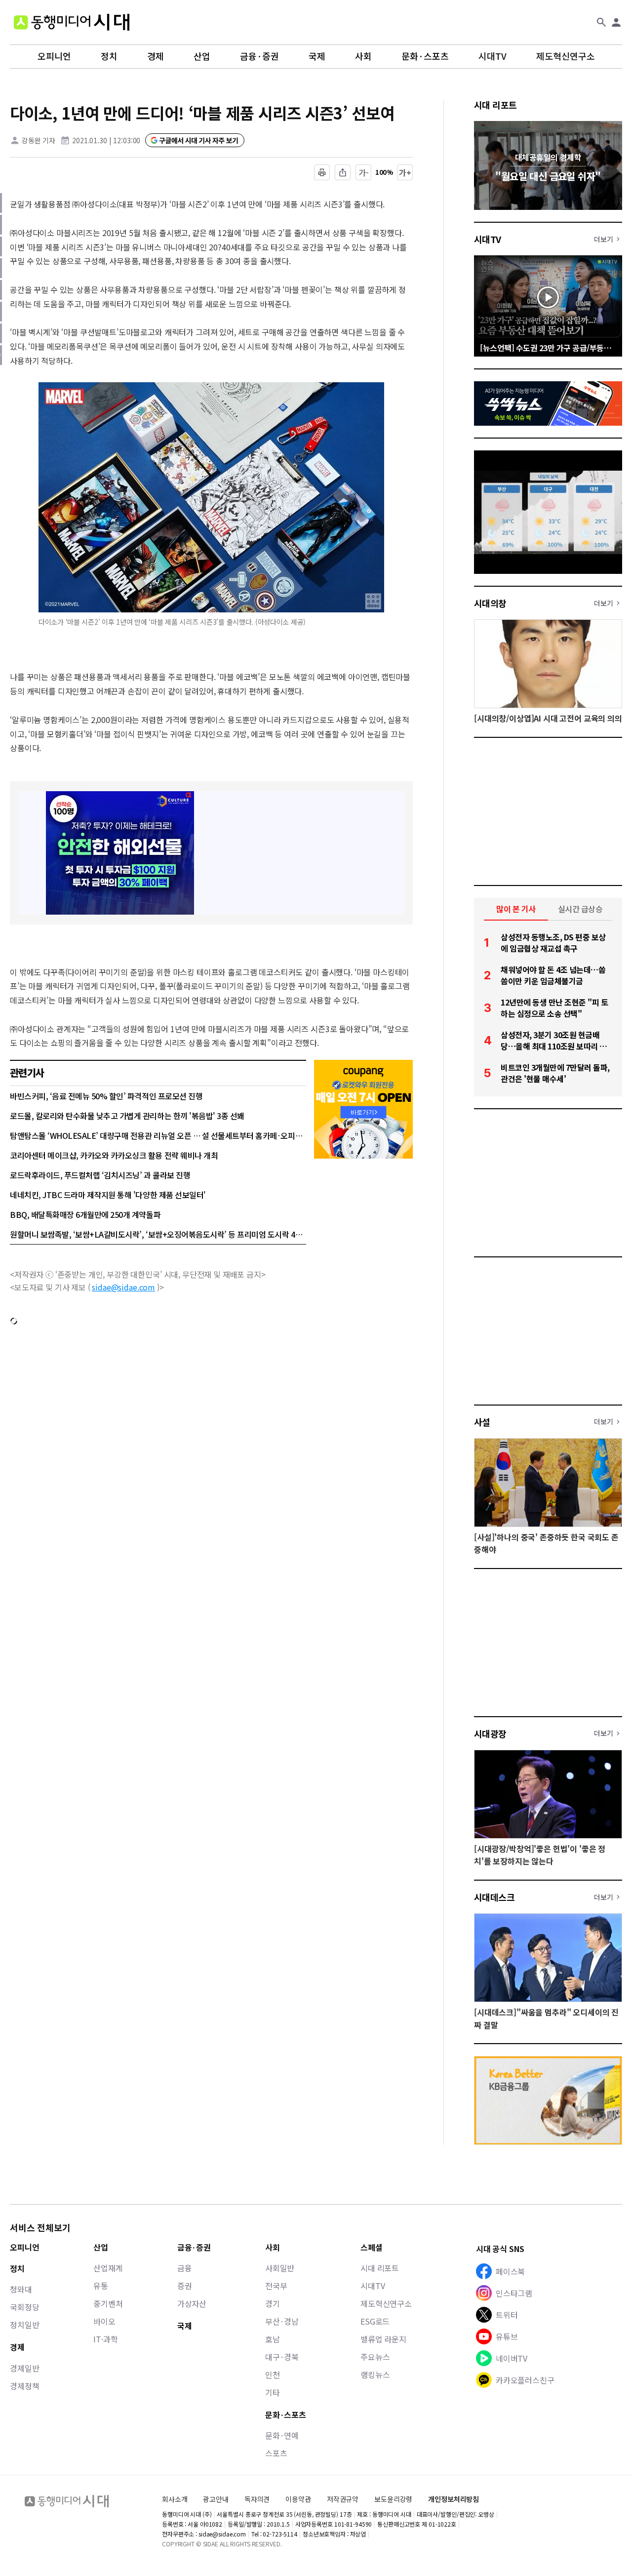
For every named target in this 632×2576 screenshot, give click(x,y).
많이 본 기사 (516, 909)
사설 (482, 1422)
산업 (202, 56)
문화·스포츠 (425, 56)
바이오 (104, 2321)
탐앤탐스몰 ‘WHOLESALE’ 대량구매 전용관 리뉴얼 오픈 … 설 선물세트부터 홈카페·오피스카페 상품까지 (158, 1135)
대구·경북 (282, 2357)
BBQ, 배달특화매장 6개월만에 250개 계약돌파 (85, 1214)
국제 (317, 56)
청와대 (21, 2289)
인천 (273, 2375)
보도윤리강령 (393, 2499)
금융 (185, 2268)
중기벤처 (108, 2303)
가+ (405, 172)
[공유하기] (343, 172)
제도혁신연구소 (566, 56)
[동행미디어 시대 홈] (72, 22)
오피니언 (54, 56)
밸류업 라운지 (383, 2339)
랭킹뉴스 (375, 2375)
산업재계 (108, 2268)
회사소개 (175, 2499)
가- (364, 172)
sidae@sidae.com (123, 1287)
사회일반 (280, 2268)
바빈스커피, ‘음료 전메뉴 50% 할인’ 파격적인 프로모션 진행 (106, 1096)
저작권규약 (343, 2499)
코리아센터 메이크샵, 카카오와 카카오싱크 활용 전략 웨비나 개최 (114, 1155)
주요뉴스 (375, 2357)
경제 (156, 56)
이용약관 (298, 2499)
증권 (185, 2286)
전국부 (276, 2286)
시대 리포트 (495, 105)
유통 (101, 2286)
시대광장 (490, 1733)
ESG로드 (375, 2321)
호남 (273, 2339)
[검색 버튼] (601, 22)
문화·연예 (282, 2435)
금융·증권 (259, 56)
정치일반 (24, 2325)
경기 (273, 2303)
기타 (273, 2392)
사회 (363, 56)
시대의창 (490, 603)
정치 (109, 56)
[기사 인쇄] (322, 172)
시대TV (493, 56)
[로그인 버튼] (616, 22)
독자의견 (257, 2499)
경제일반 (24, 2368)
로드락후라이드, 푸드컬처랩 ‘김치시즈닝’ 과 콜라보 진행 (100, 1175)
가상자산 (192, 2303)
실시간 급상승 (580, 909)
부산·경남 (282, 2321)
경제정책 (24, 2386)
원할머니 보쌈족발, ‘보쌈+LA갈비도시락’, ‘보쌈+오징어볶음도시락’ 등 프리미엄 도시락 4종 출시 (158, 1234)
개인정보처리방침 (454, 2499)
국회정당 (24, 2307)
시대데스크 (494, 1897)
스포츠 (276, 2453)
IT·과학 (105, 2339)
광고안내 (216, 2499)
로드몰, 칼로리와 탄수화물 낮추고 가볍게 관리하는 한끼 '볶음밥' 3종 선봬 (127, 1116)
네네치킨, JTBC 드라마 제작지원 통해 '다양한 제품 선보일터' (108, 1195)
